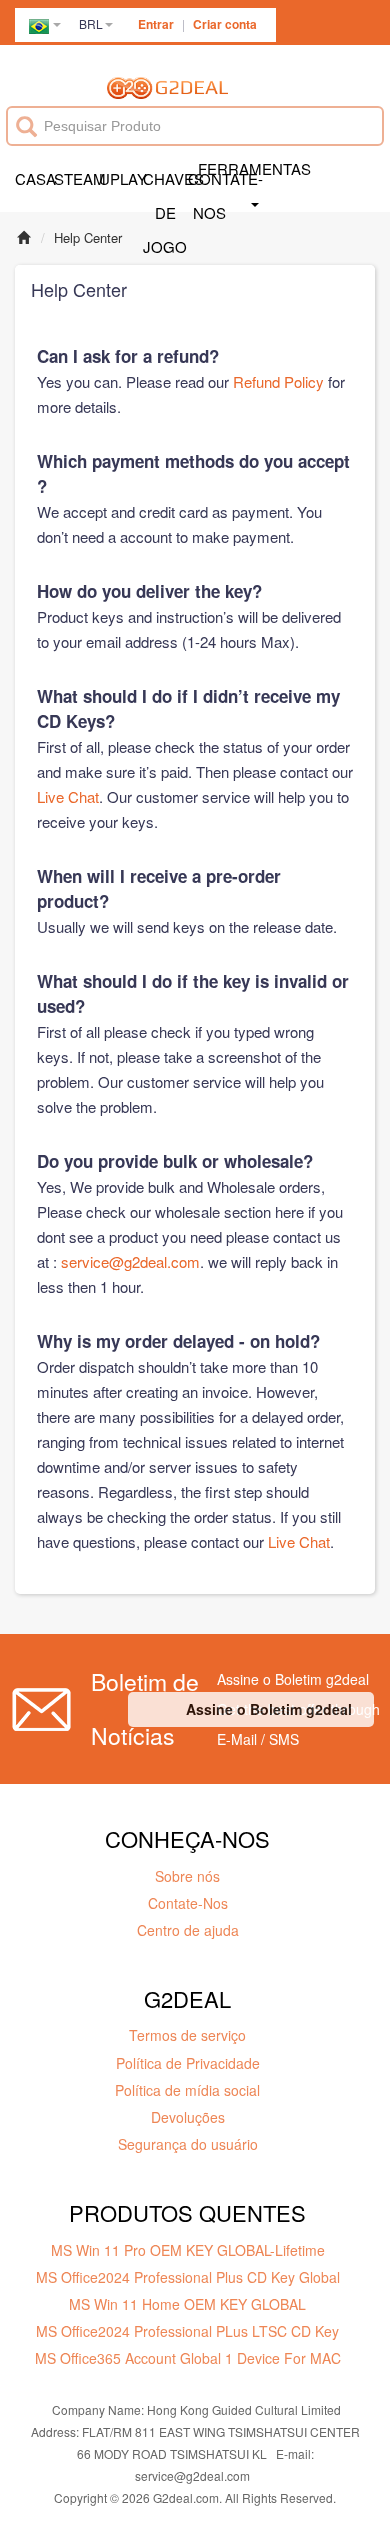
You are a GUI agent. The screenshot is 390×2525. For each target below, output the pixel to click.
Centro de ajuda (188, 1930)
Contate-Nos (188, 1903)
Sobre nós (187, 1876)
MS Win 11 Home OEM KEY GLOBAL (187, 2304)
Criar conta (225, 24)
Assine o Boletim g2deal (269, 1709)
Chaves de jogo (165, 195)
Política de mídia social (187, 2090)
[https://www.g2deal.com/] (167, 86)
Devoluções (188, 2117)
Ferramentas (254, 168)
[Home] (23, 237)
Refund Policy (278, 381)
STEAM (76, 178)
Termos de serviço (187, 2035)
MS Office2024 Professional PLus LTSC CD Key (187, 2331)
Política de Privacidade (188, 2063)
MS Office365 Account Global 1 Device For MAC (188, 2358)
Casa (34, 178)
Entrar (156, 24)
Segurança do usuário (188, 2144)
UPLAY (121, 178)
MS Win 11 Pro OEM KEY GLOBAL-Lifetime (188, 2250)
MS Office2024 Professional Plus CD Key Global (188, 2277)
